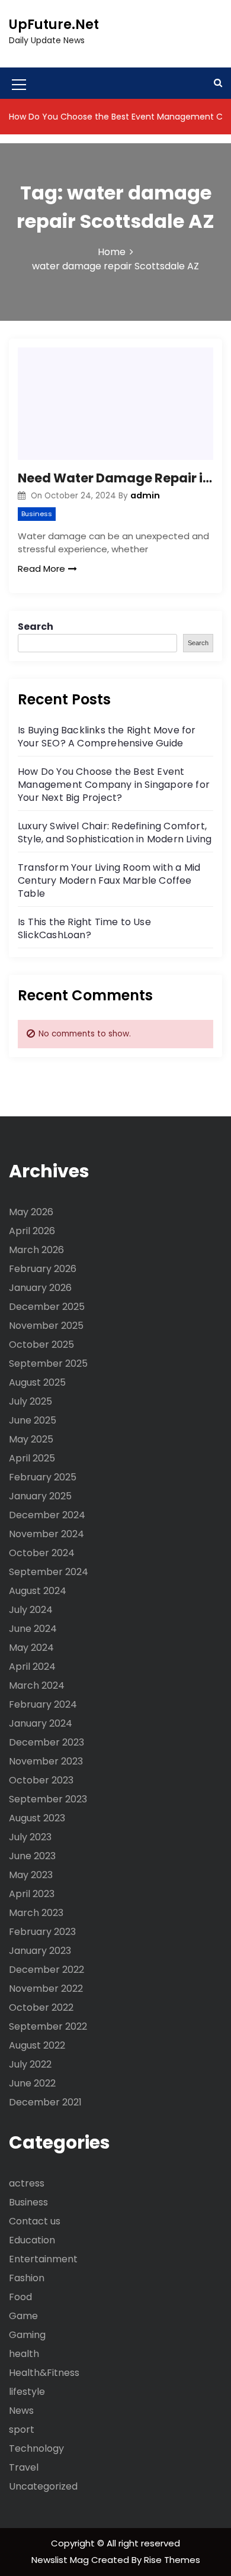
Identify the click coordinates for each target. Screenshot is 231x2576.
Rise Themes (172, 2560)
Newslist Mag (61, 2560)
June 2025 (33, 1420)
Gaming (27, 2335)
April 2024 (32, 1667)
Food (20, 2297)
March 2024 (37, 1685)
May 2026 (31, 1212)
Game (23, 2316)
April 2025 (32, 1458)
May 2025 (31, 1439)
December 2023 (46, 1742)
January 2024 (41, 1723)
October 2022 (41, 2007)
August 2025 (37, 1382)
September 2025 (48, 1363)
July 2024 (31, 1610)
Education (32, 2240)
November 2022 (46, 1989)
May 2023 (31, 1875)
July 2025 (31, 1401)
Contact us (35, 2221)
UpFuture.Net (54, 25)
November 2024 (46, 1534)
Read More (41, 569)
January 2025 (40, 1496)
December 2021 (45, 2102)
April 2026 (32, 1231)
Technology (36, 2448)
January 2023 (40, 1951)
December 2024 (47, 1515)
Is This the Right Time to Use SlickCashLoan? (84, 928)
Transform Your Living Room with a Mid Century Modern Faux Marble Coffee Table (109, 880)
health (24, 2354)
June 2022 (32, 2083)
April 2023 (32, 1894)
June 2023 (32, 1856)
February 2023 (42, 1932)
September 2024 (49, 1572)
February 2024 (43, 1704)
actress (27, 2183)
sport (22, 2430)
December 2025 (47, 1307)
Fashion (27, 2278)
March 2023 (36, 1913)
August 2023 (37, 1818)
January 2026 (40, 1288)
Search (36, 627)
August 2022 (37, 2045)
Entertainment (43, 2259)
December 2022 (46, 1970)
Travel (24, 2467)
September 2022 (48, 2026)
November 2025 (46, 1326)
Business (37, 514)
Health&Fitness (44, 2373)
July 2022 (30, 2064)
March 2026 (36, 1250)
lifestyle (27, 2392)
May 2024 (31, 1648)
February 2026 (43, 1269)
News (21, 2411)
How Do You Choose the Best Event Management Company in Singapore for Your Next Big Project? (114, 785)
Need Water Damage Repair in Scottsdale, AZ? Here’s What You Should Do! (115, 478)
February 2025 (43, 1477)
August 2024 (38, 1591)
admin (145, 495)
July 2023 (30, 1837)
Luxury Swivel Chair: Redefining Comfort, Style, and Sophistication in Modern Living (115, 833)
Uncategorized (43, 2486)
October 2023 (41, 1780)
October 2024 (42, 1553)
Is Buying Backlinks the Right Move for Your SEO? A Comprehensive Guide (107, 737)
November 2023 (46, 1761)
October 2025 (41, 1345)
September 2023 (48, 1799)
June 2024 (33, 1629)
